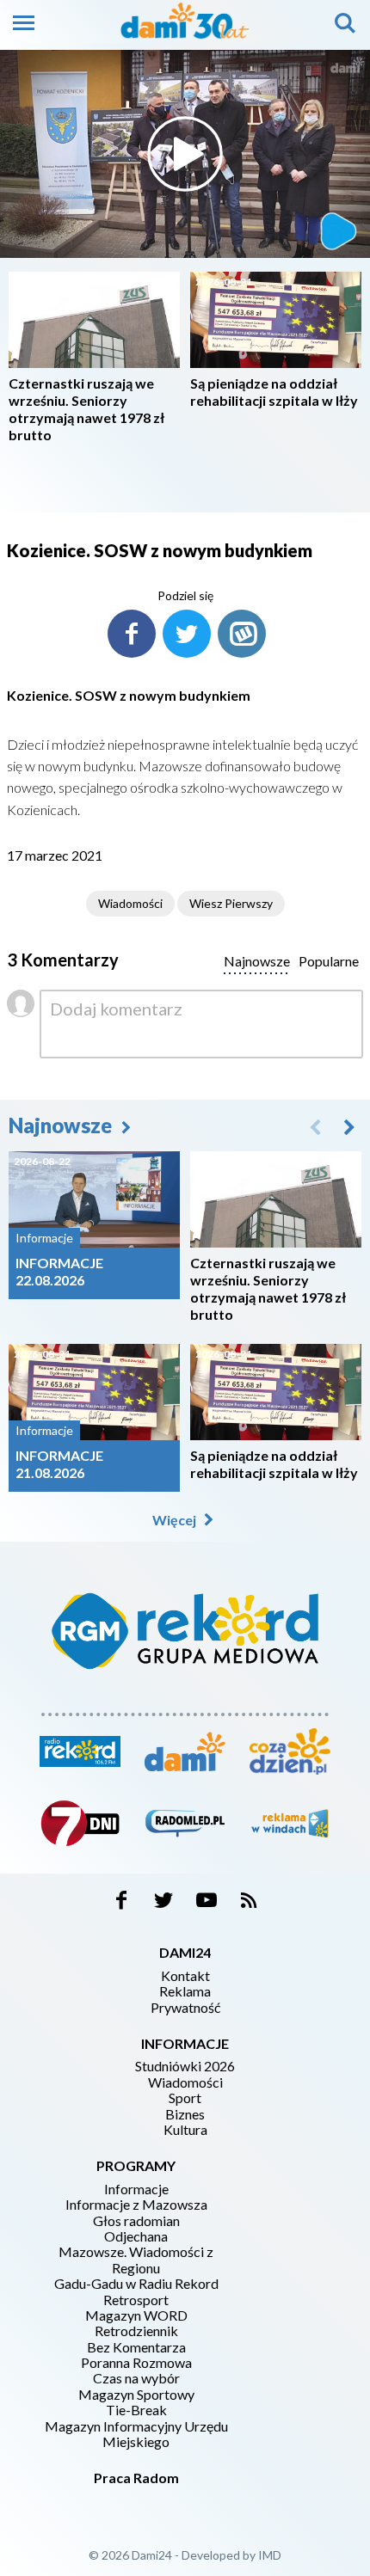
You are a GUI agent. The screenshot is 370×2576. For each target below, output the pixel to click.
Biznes (185, 2114)
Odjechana (136, 2236)
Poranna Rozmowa (136, 2363)
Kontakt (185, 1976)
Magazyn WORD (136, 2315)
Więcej (176, 1520)
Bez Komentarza (136, 2347)
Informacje (136, 2189)
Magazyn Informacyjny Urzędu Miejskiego (136, 2434)
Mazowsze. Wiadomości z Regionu (136, 2260)
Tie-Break (136, 2410)
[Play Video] (185, 154)
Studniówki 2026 (185, 2066)
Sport (185, 2098)
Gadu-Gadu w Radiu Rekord (136, 2284)
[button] (349, 1126)
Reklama (185, 1991)
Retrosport (136, 2300)
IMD (270, 2555)
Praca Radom (136, 2478)
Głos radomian (136, 2221)
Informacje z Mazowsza (136, 2205)
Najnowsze (62, 1125)
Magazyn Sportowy (136, 2395)
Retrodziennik (136, 2331)
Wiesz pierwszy (231, 903)
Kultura (185, 2130)
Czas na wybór (136, 2378)
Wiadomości (130, 903)
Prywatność (185, 2008)
